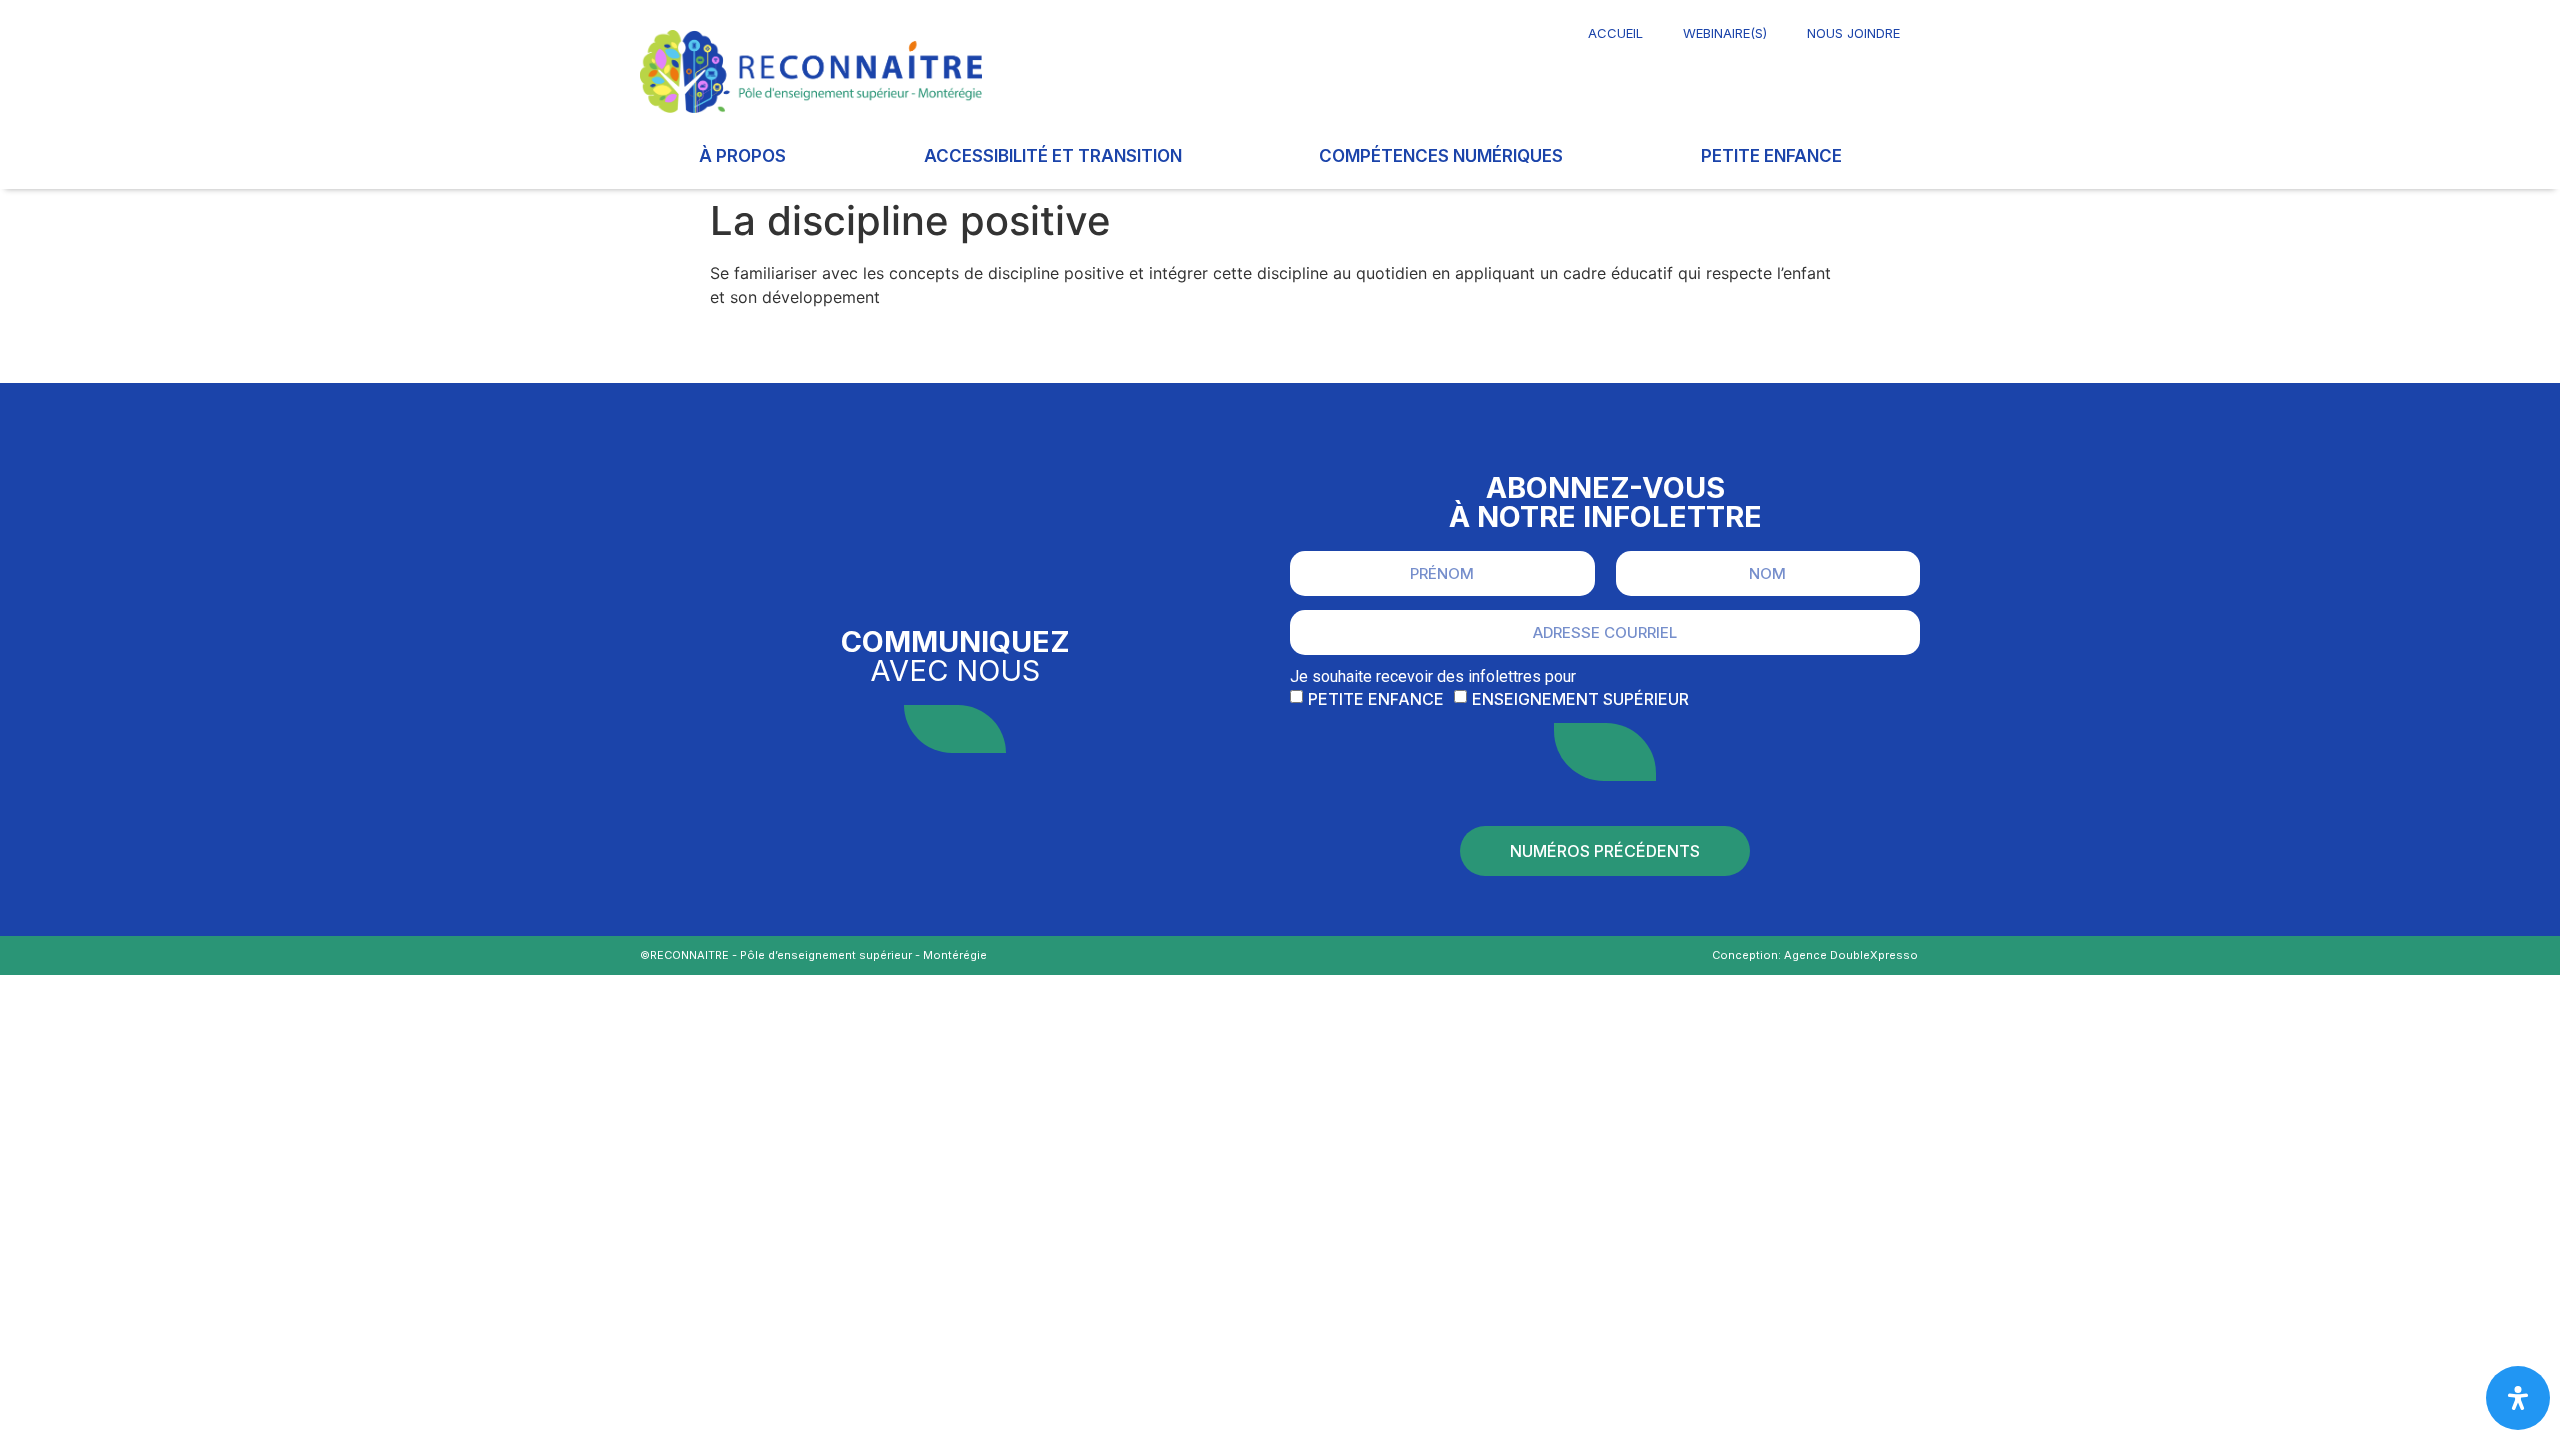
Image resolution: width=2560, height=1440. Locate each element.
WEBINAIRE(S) (1725, 33)
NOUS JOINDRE (1853, 33)
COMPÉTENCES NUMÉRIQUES (1441, 156)
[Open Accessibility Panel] (2518, 1398)
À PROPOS (742, 156)
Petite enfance (1376, 699)
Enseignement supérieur (1580, 699)
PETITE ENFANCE (1771, 156)
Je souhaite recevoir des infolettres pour (1433, 677)
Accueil (1615, 33)
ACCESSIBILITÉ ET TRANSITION (1053, 156)
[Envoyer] (1605, 752)
